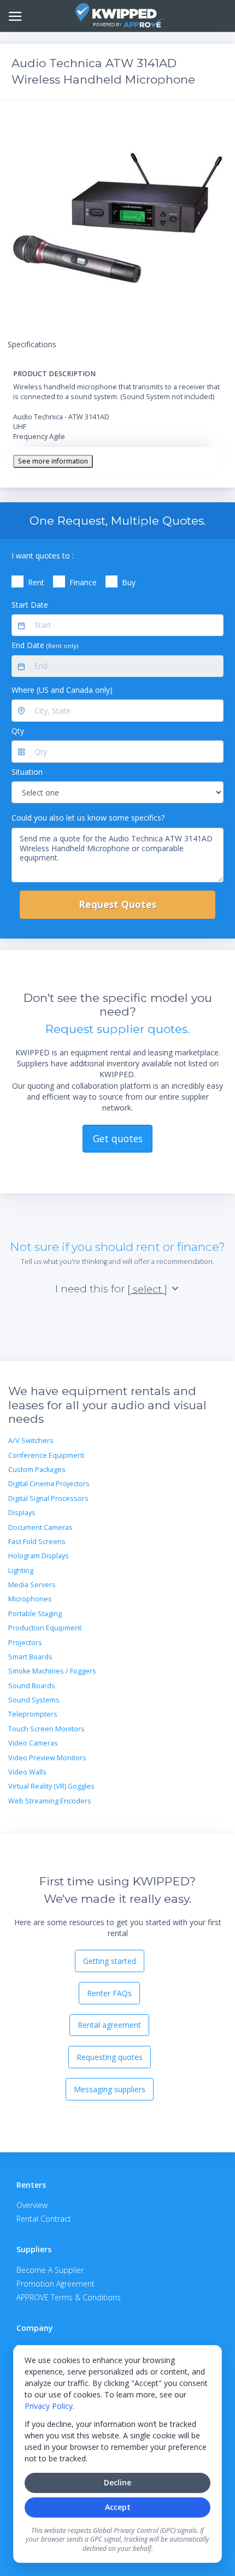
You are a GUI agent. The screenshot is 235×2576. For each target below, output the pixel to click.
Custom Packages (37, 1470)
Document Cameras (40, 1527)
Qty (18, 731)
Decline (117, 2482)
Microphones (30, 1599)
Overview (32, 2205)
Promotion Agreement (55, 2284)
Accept (118, 2507)
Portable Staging (35, 1614)
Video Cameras (33, 1743)
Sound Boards (32, 1686)
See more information (53, 461)
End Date (45, 645)
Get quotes (118, 1138)
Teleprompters (33, 1714)
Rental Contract (44, 2219)
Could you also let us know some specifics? (88, 818)
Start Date (30, 605)
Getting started (110, 1961)
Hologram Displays (39, 1556)
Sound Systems (34, 1700)
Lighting (21, 1571)
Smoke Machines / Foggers (52, 1671)
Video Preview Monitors (47, 1758)
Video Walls (27, 1772)
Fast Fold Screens (37, 1542)
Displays (22, 1513)
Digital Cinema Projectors (49, 1484)
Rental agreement (109, 2025)
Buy (129, 582)
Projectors (25, 1643)
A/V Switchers (31, 1441)
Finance (83, 582)
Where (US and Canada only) (62, 690)
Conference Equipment (46, 1455)
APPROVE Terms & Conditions (69, 2297)
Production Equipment (45, 1628)
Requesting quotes (110, 2057)
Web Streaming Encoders (50, 1801)
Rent (36, 582)
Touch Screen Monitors (46, 1729)
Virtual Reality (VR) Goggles (51, 1786)
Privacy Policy (49, 2406)
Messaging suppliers (110, 2089)
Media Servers (32, 1585)
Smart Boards (30, 1657)
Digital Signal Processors (48, 1498)
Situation (27, 772)
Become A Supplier (50, 2270)
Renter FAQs (109, 1993)
